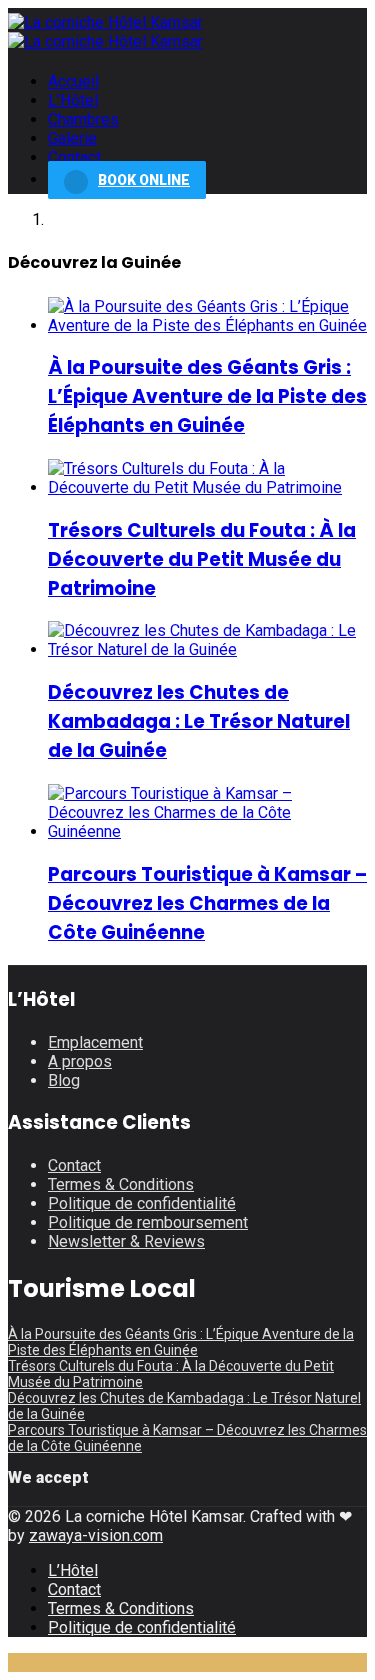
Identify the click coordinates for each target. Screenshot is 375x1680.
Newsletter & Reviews (126, 1241)
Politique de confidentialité (142, 1203)
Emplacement (95, 1042)
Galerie (72, 138)
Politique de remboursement (148, 1222)
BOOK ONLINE (144, 180)
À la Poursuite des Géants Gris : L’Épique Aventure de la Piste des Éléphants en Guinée (207, 396)
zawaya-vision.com (96, 1535)
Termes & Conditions (121, 1184)
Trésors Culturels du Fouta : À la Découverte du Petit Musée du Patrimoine (202, 559)
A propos (80, 1061)
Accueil (73, 81)
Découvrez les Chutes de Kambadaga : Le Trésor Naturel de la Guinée (199, 721)
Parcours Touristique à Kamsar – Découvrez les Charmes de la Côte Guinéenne (207, 903)
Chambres (83, 119)
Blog (64, 1080)
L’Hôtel (73, 100)
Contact (74, 157)
